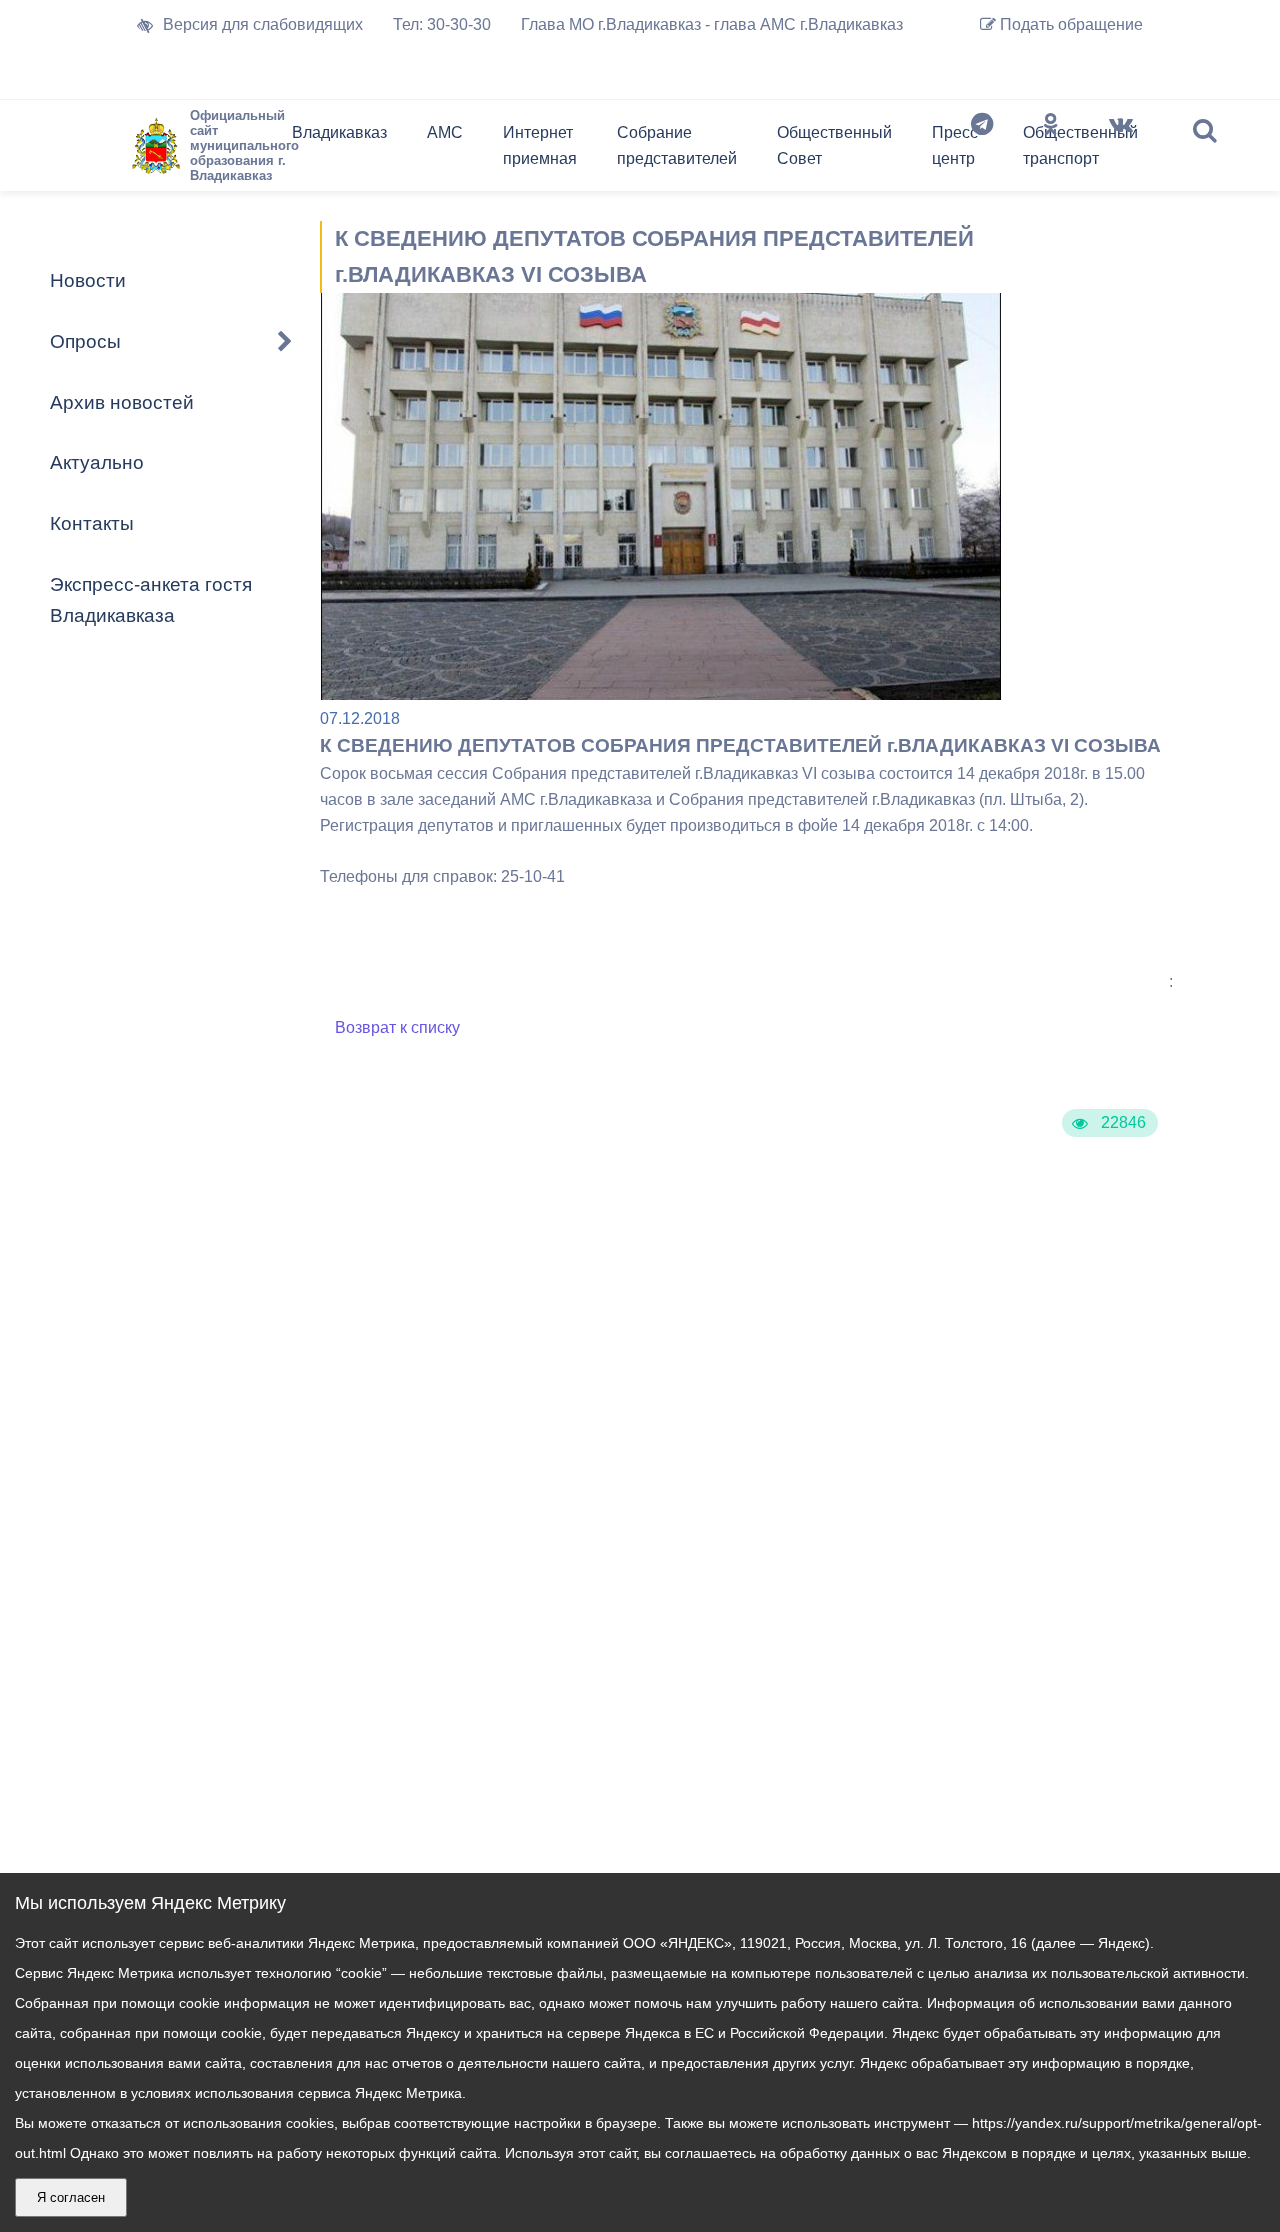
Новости (88, 280)
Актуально (97, 462)
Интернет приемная (540, 145)
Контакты (92, 523)
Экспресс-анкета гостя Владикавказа (151, 600)
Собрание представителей (677, 145)
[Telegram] (982, 150)
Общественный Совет (834, 145)
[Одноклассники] (1051, 150)
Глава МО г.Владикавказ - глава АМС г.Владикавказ (712, 24)
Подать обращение (1069, 24)
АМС (445, 132)
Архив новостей (122, 402)
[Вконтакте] (1121, 150)
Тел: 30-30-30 (442, 24)
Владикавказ (339, 132)
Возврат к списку (397, 1027)
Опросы (85, 341)
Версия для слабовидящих (263, 24)
